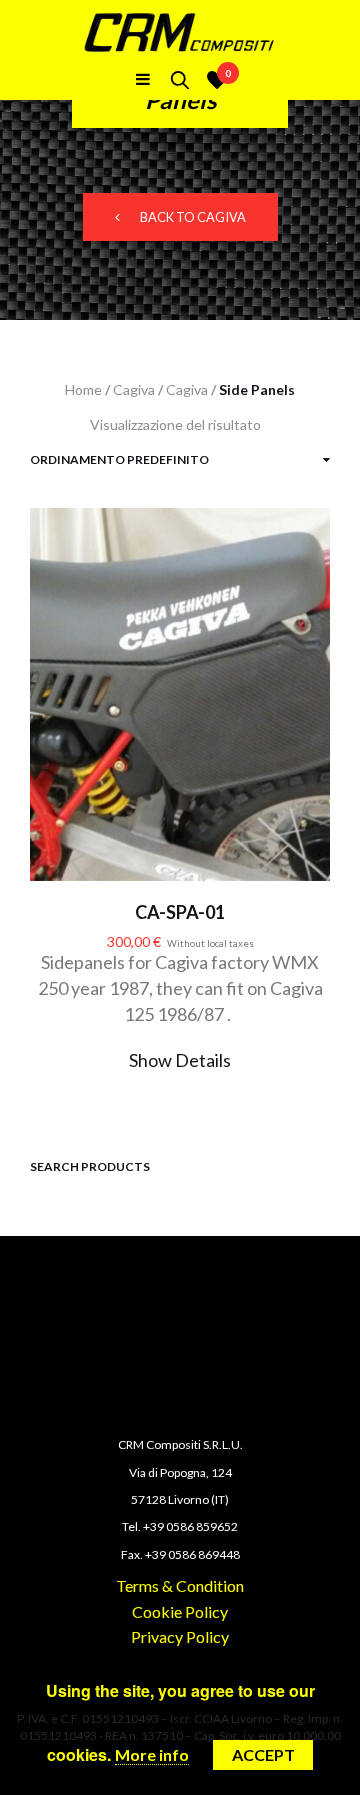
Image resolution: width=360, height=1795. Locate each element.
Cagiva (134, 389)
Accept (263, 1754)
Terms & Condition (180, 1585)
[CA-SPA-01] (180, 713)
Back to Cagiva (193, 217)
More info (152, 1754)
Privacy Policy (180, 1636)
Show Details (180, 1060)
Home (83, 389)
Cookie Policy (180, 1611)
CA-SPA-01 (180, 912)
